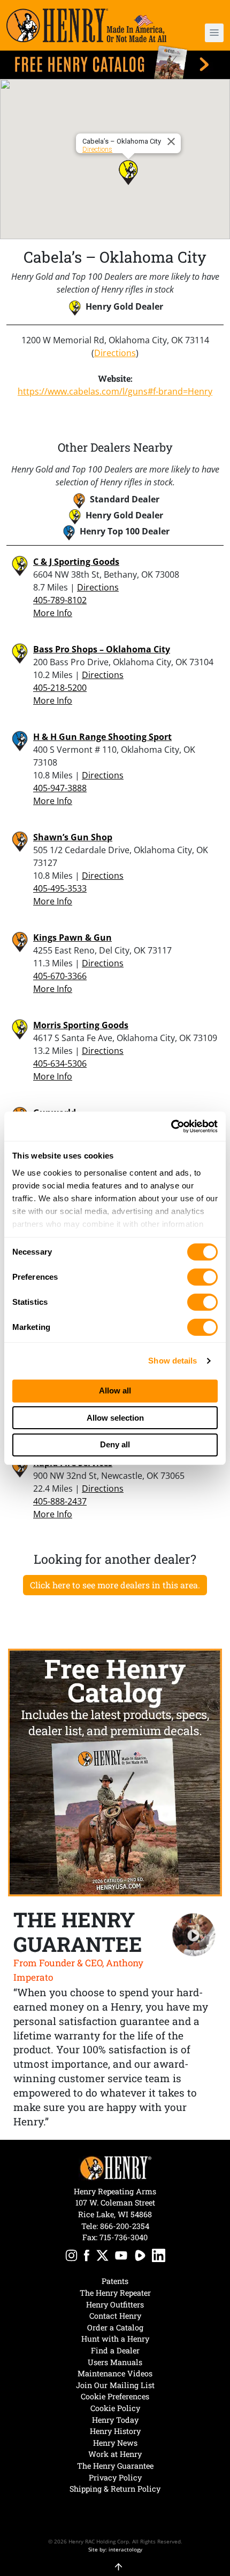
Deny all (115, 1444)
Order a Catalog (115, 2327)
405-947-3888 (60, 788)
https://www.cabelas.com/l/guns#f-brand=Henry (115, 391)
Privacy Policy (115, 2477)
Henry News (115, 2443)
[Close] (173, 141)
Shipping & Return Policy (115, 2489)
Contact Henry (115, 2316)
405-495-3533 (60, 888)
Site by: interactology (115, 2549)
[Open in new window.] (71, 2257)
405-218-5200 (60, 688)
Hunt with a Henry (115, 2339)
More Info (53, 613)
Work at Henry (115, 2454)
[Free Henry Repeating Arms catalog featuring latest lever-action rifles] (115, 62)
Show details (172, 1361)
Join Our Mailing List (115, 2385)
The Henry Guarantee (115, 2466)
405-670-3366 (60, 976)
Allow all (115, 1391)
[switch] (202, 1277)
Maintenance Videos (115, 2373)
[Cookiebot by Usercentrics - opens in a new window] (171, 1126)
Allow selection (115, 1418)
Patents (115, 2281)
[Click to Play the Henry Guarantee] (194, 1935)
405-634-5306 (60, 1064)
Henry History (115, 2431)
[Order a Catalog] (115, 1773)
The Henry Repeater (115, 2293)
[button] (206, 33)
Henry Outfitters (115, 2305)
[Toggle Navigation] (214, 33)
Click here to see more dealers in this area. (115, 1585)
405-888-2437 (60, 1501)
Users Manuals (115, 2362)
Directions (97, 149)
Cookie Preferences (115, 2396)
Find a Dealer (115, 2350)
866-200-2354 (125, 2226)
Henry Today (115, 2420)
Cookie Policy (115, 2408)
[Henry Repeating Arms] (86, 25)
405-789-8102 (60, 600)
